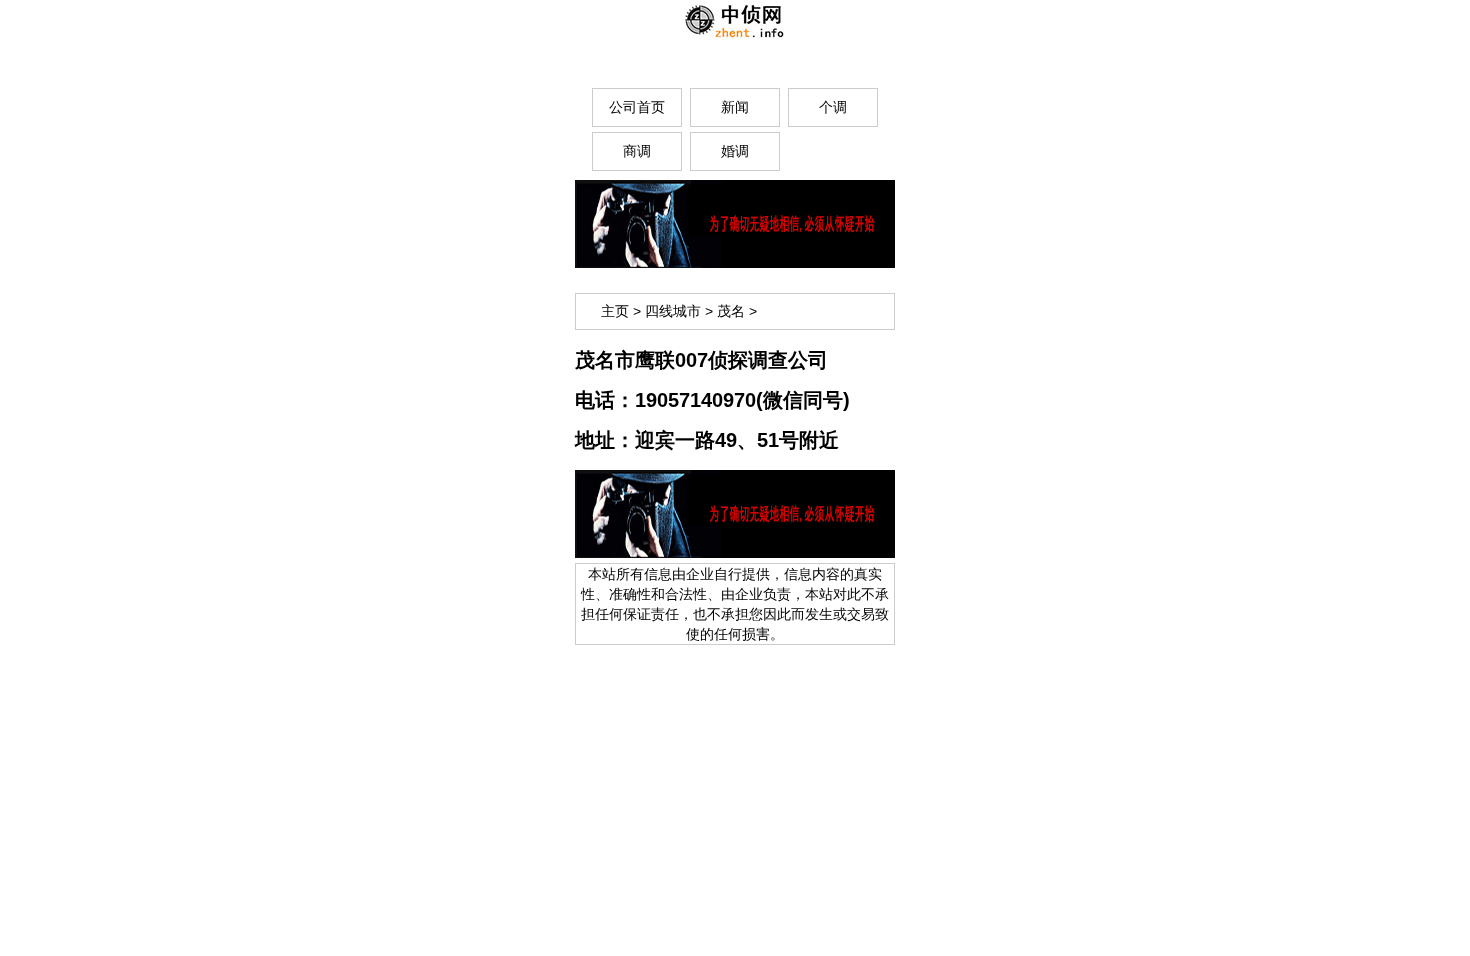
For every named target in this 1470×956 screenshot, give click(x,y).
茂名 (731, 311)
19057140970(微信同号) (742, 400)
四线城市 (673, 311)
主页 (615, 311)
